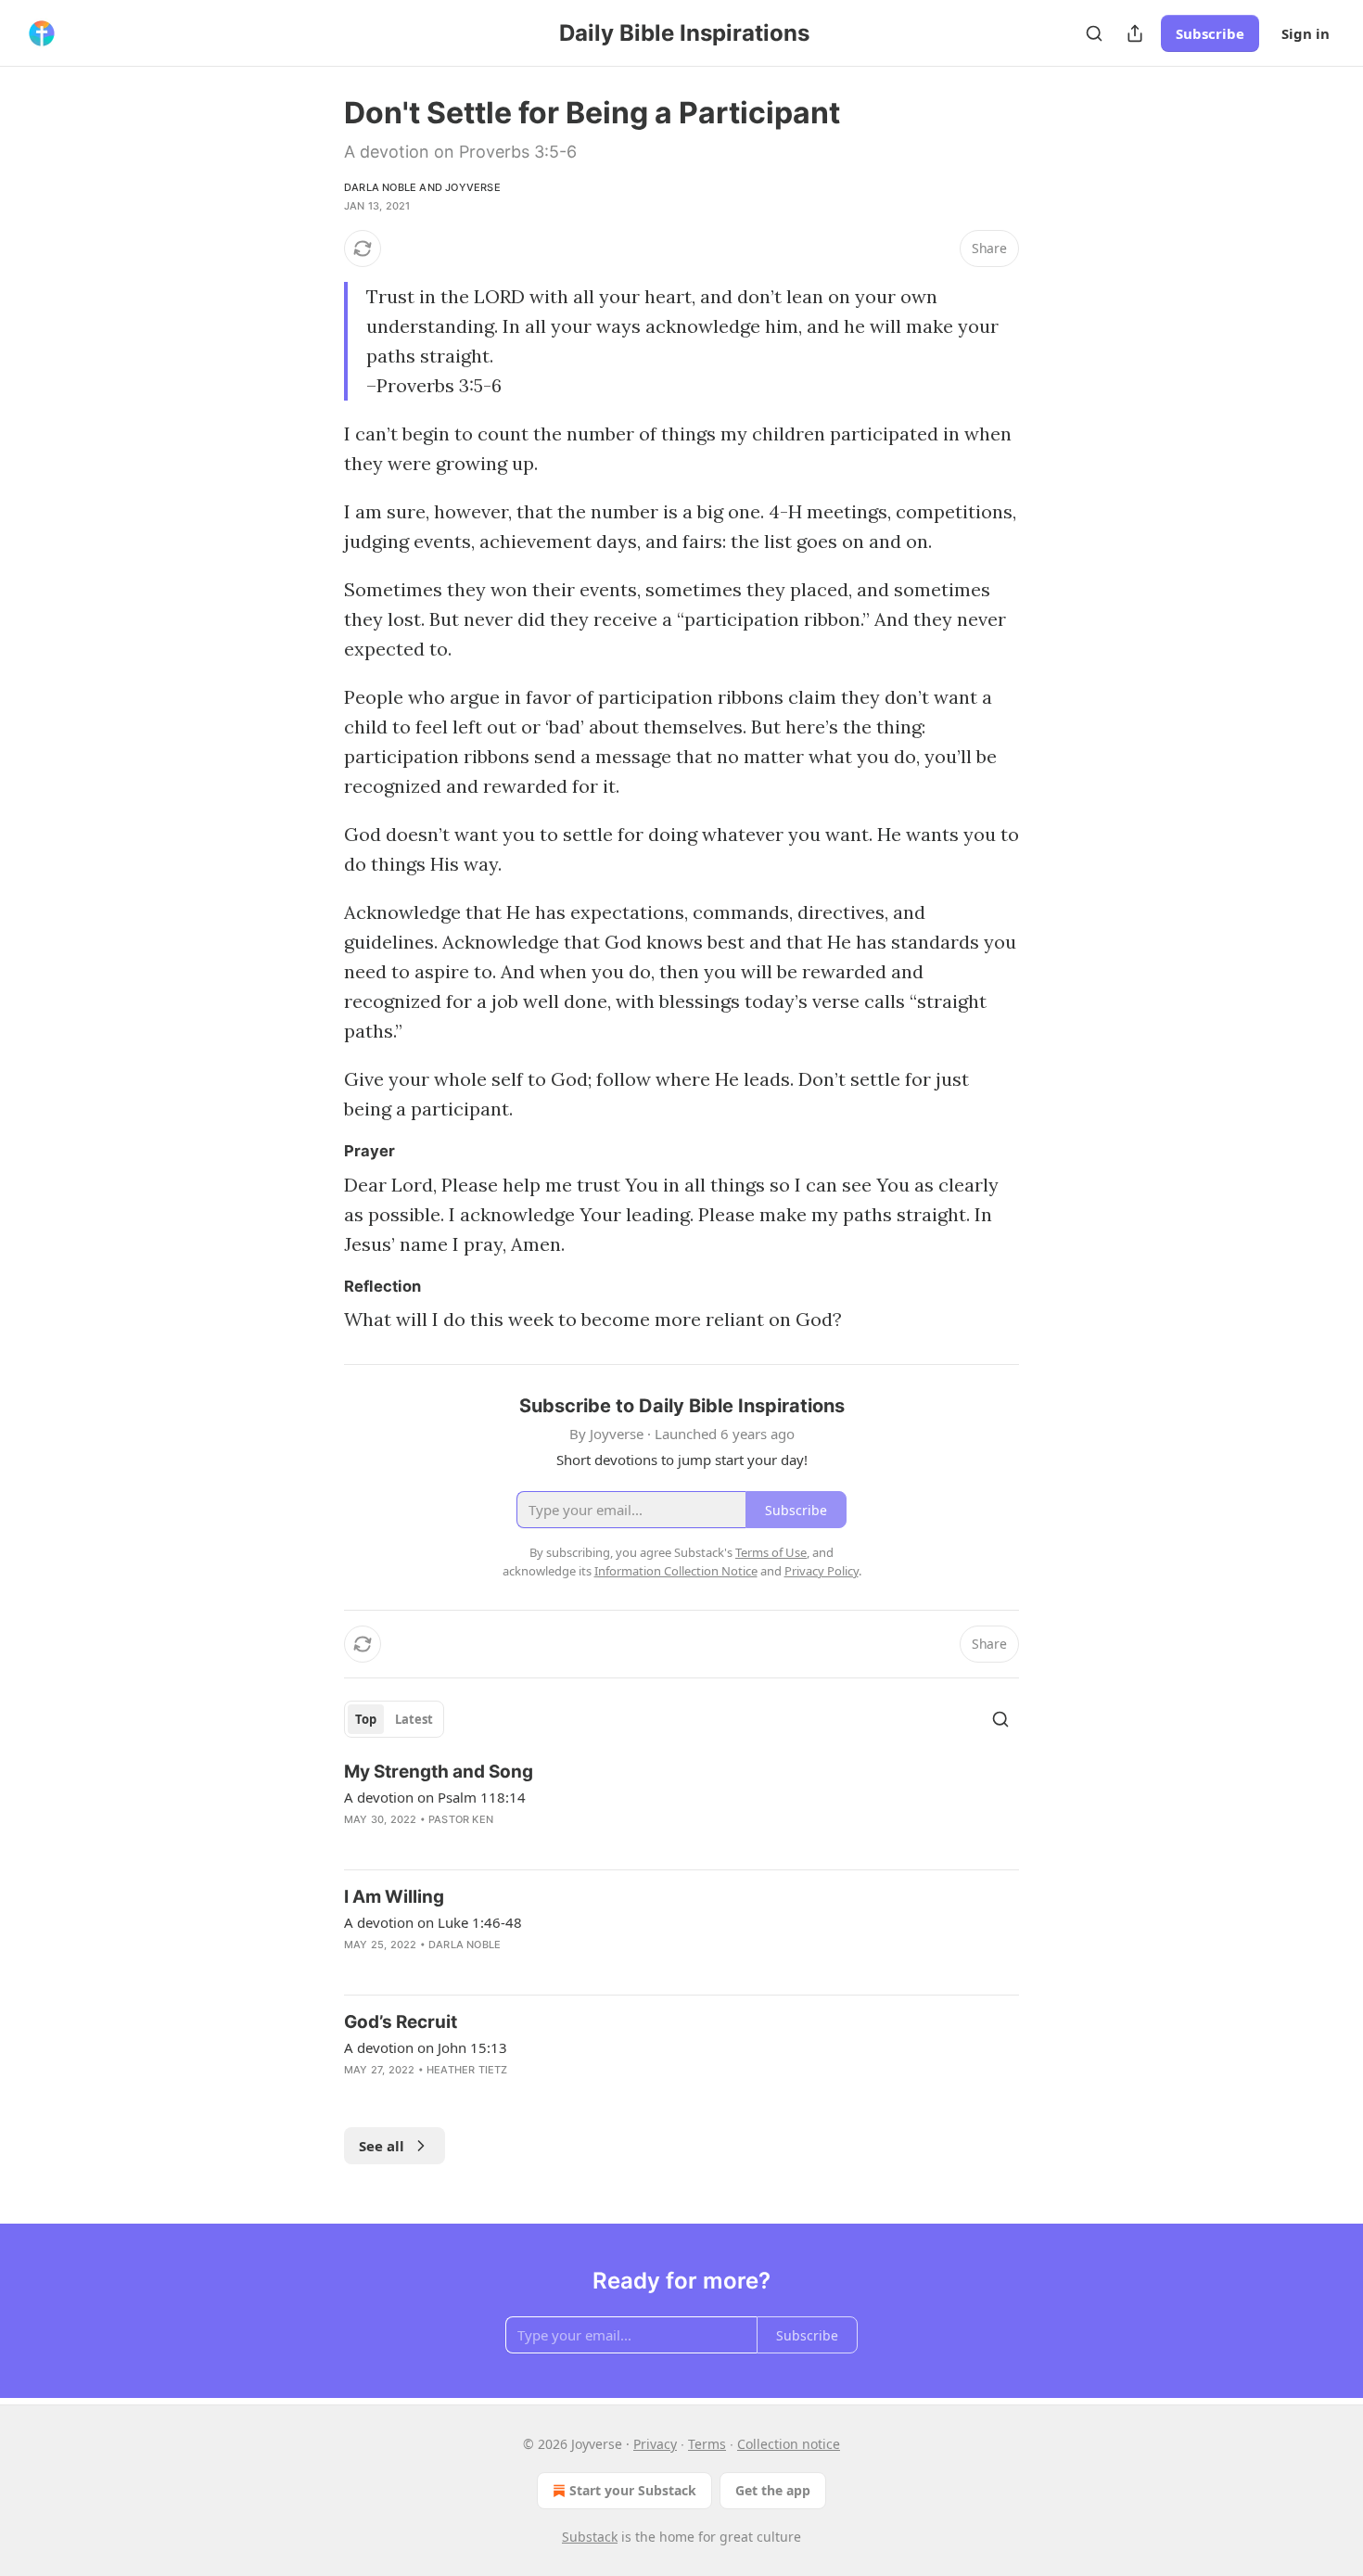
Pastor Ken (461, 1819)
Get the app (773, 2490)
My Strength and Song (439, 1772)
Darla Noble (380, 187)
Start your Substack (633, 2490)
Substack (590, 2537)
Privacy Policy (822, 1571)
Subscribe (1210, 33)
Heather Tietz (467, 2070)
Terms (707, 2444)
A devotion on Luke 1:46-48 (433, 1922)
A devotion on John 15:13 (426, 2047)
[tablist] (394, 1719)
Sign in (1306, 33)
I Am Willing (394, 1897)
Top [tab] (366, 1719)
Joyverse (473, 187)
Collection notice (789, 2444)
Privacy (655, 2444)
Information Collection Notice (676, 1571)
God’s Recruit (401, 2022)
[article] (681, 1807)
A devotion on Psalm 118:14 (435, 1797)
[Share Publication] (1135, 33)
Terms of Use (771, 1552)
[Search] (1094, 33)
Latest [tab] (414, 1719)
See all (382, 2146)
